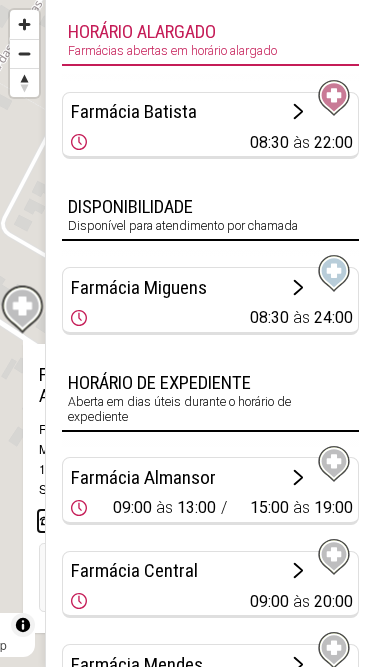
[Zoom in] (24, 24)
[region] (22, 333)
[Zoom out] (24, 53)
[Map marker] (23, 310)
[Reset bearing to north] (24, 82)
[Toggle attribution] (23, 625)
